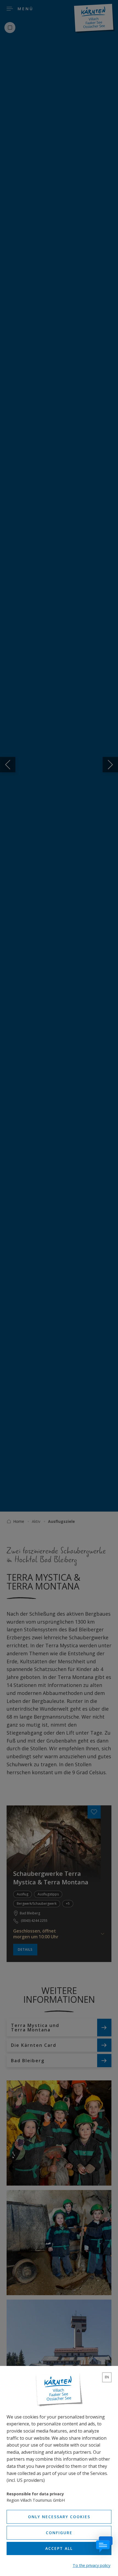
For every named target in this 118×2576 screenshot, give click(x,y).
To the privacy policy (92, 2565)
